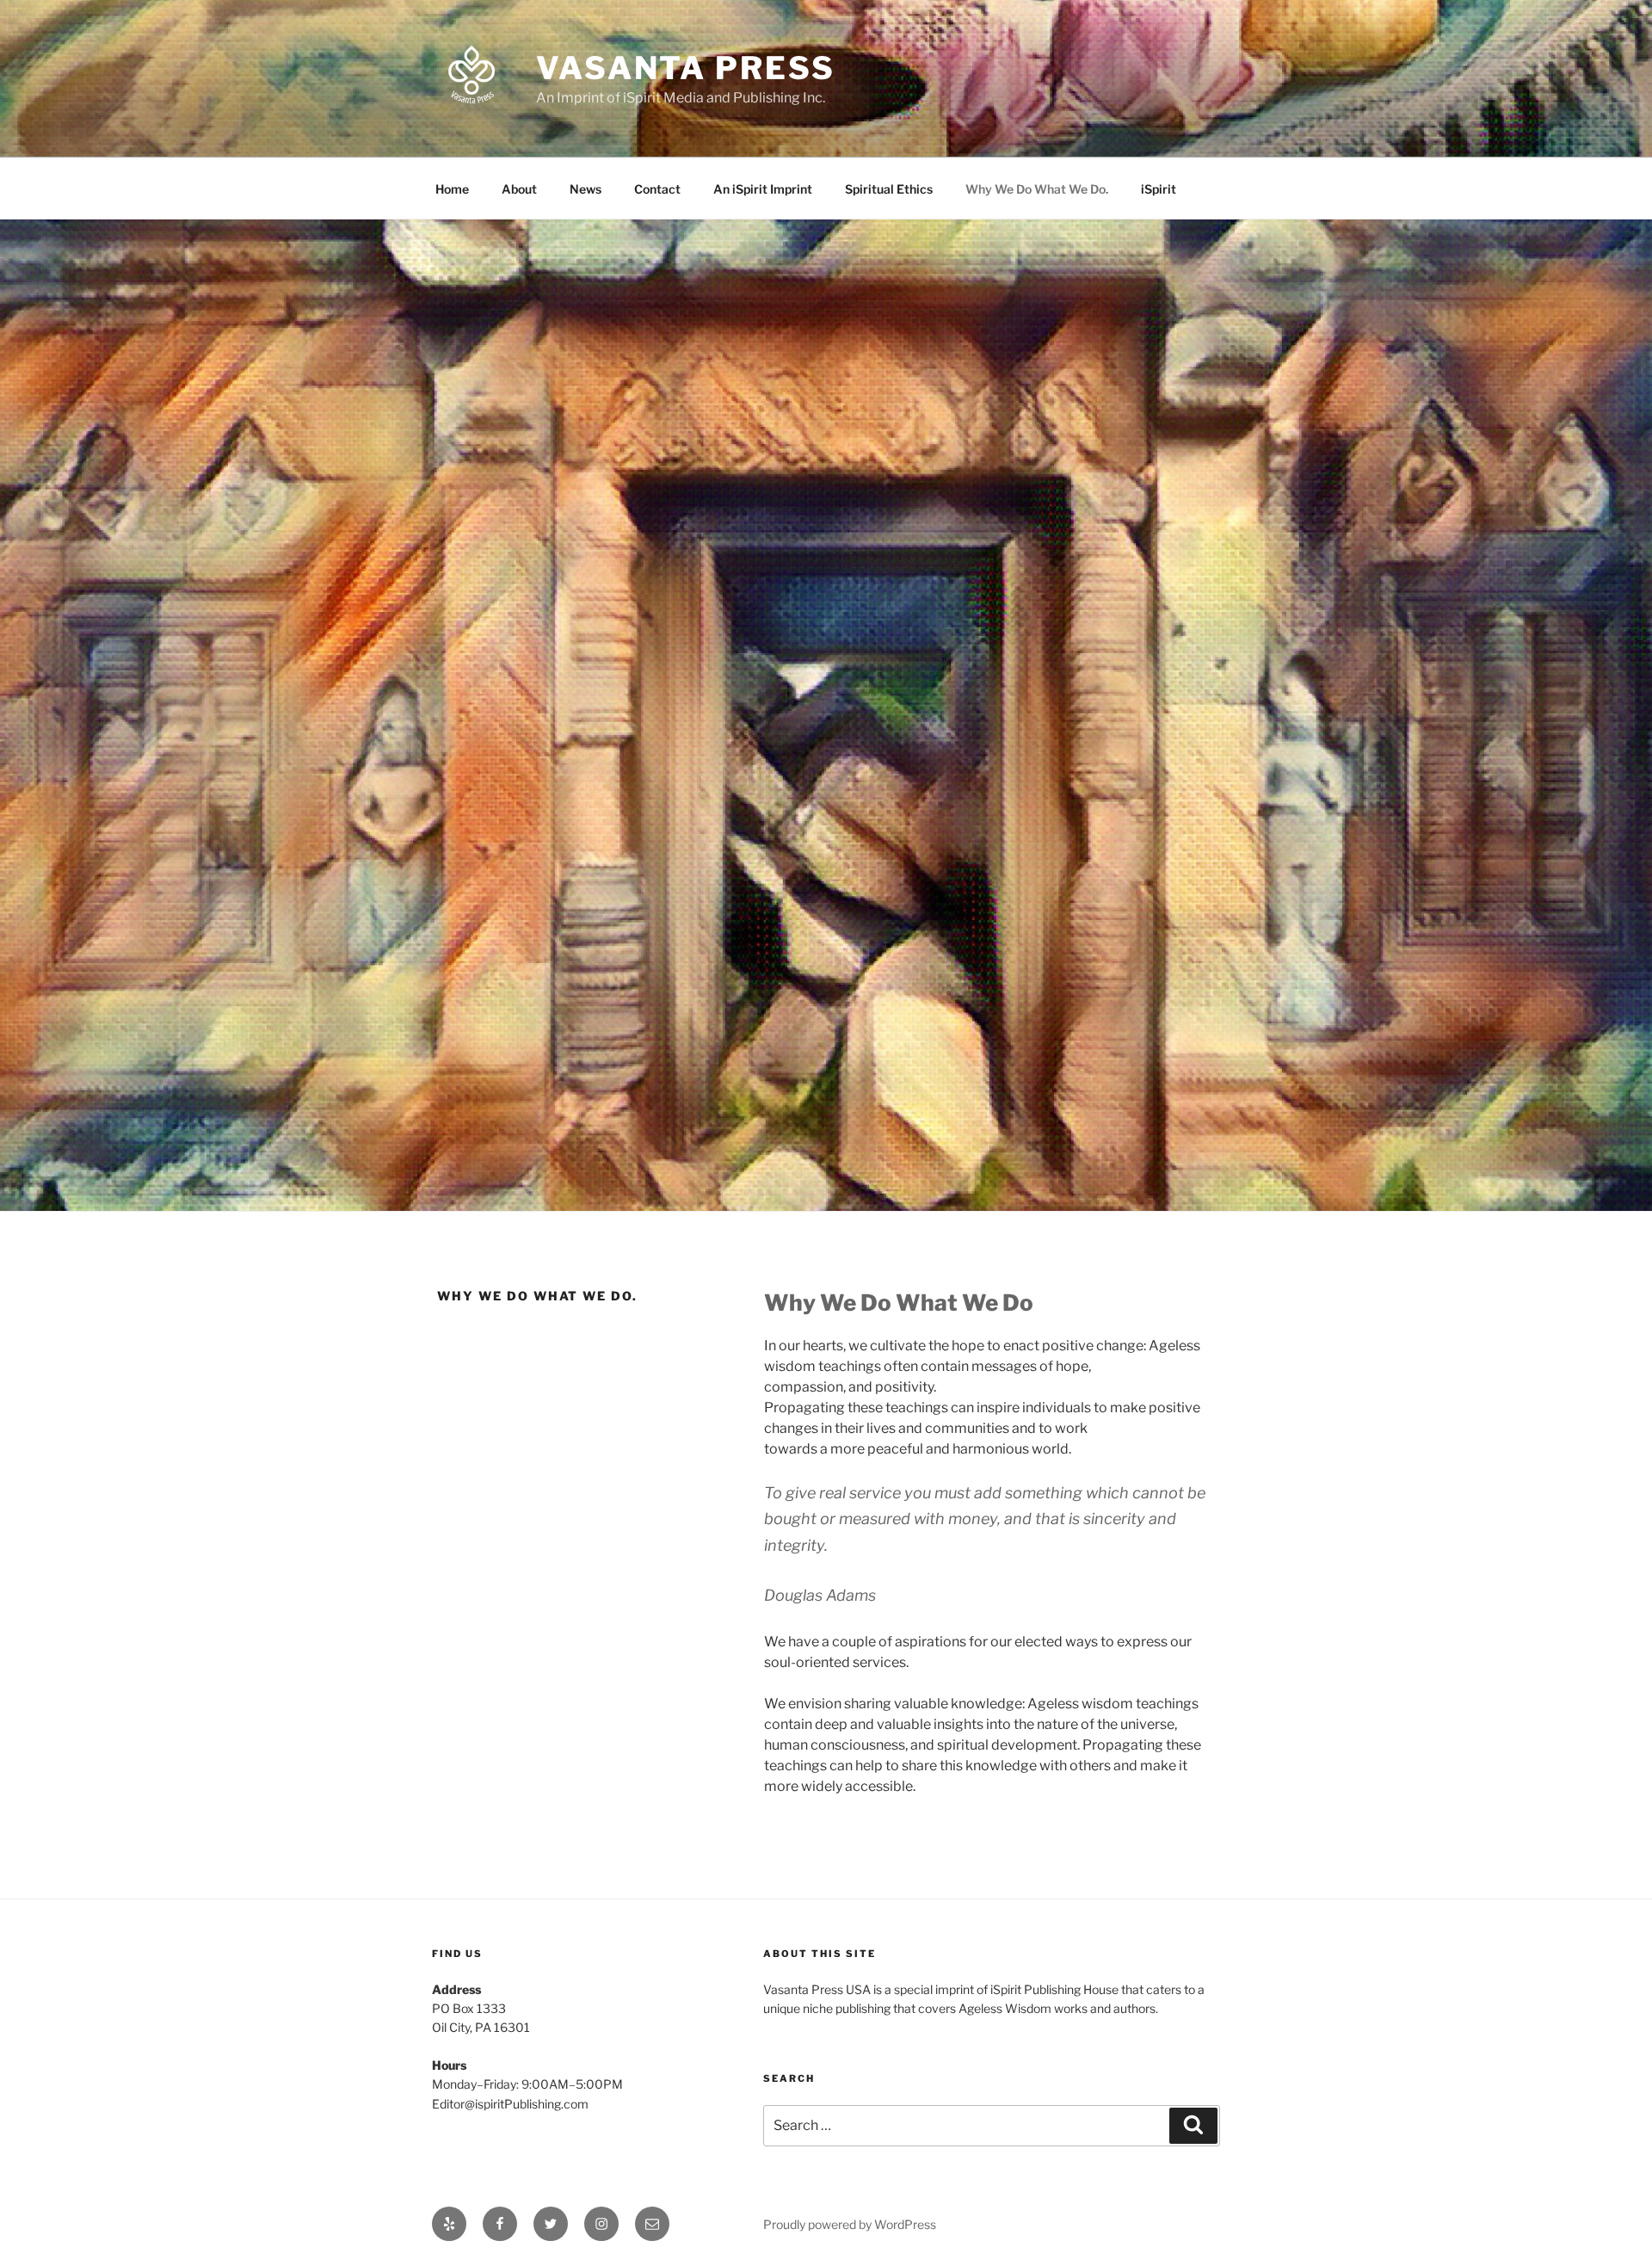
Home (452, 189)
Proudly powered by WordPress (850, 2224)
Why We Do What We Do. (1037, 189)
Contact (657, 189)
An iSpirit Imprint (763, 189)
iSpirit (1159, 189)
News (586, 189)
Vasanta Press (685, 68)
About (519, 189)
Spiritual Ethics (889, 189)
